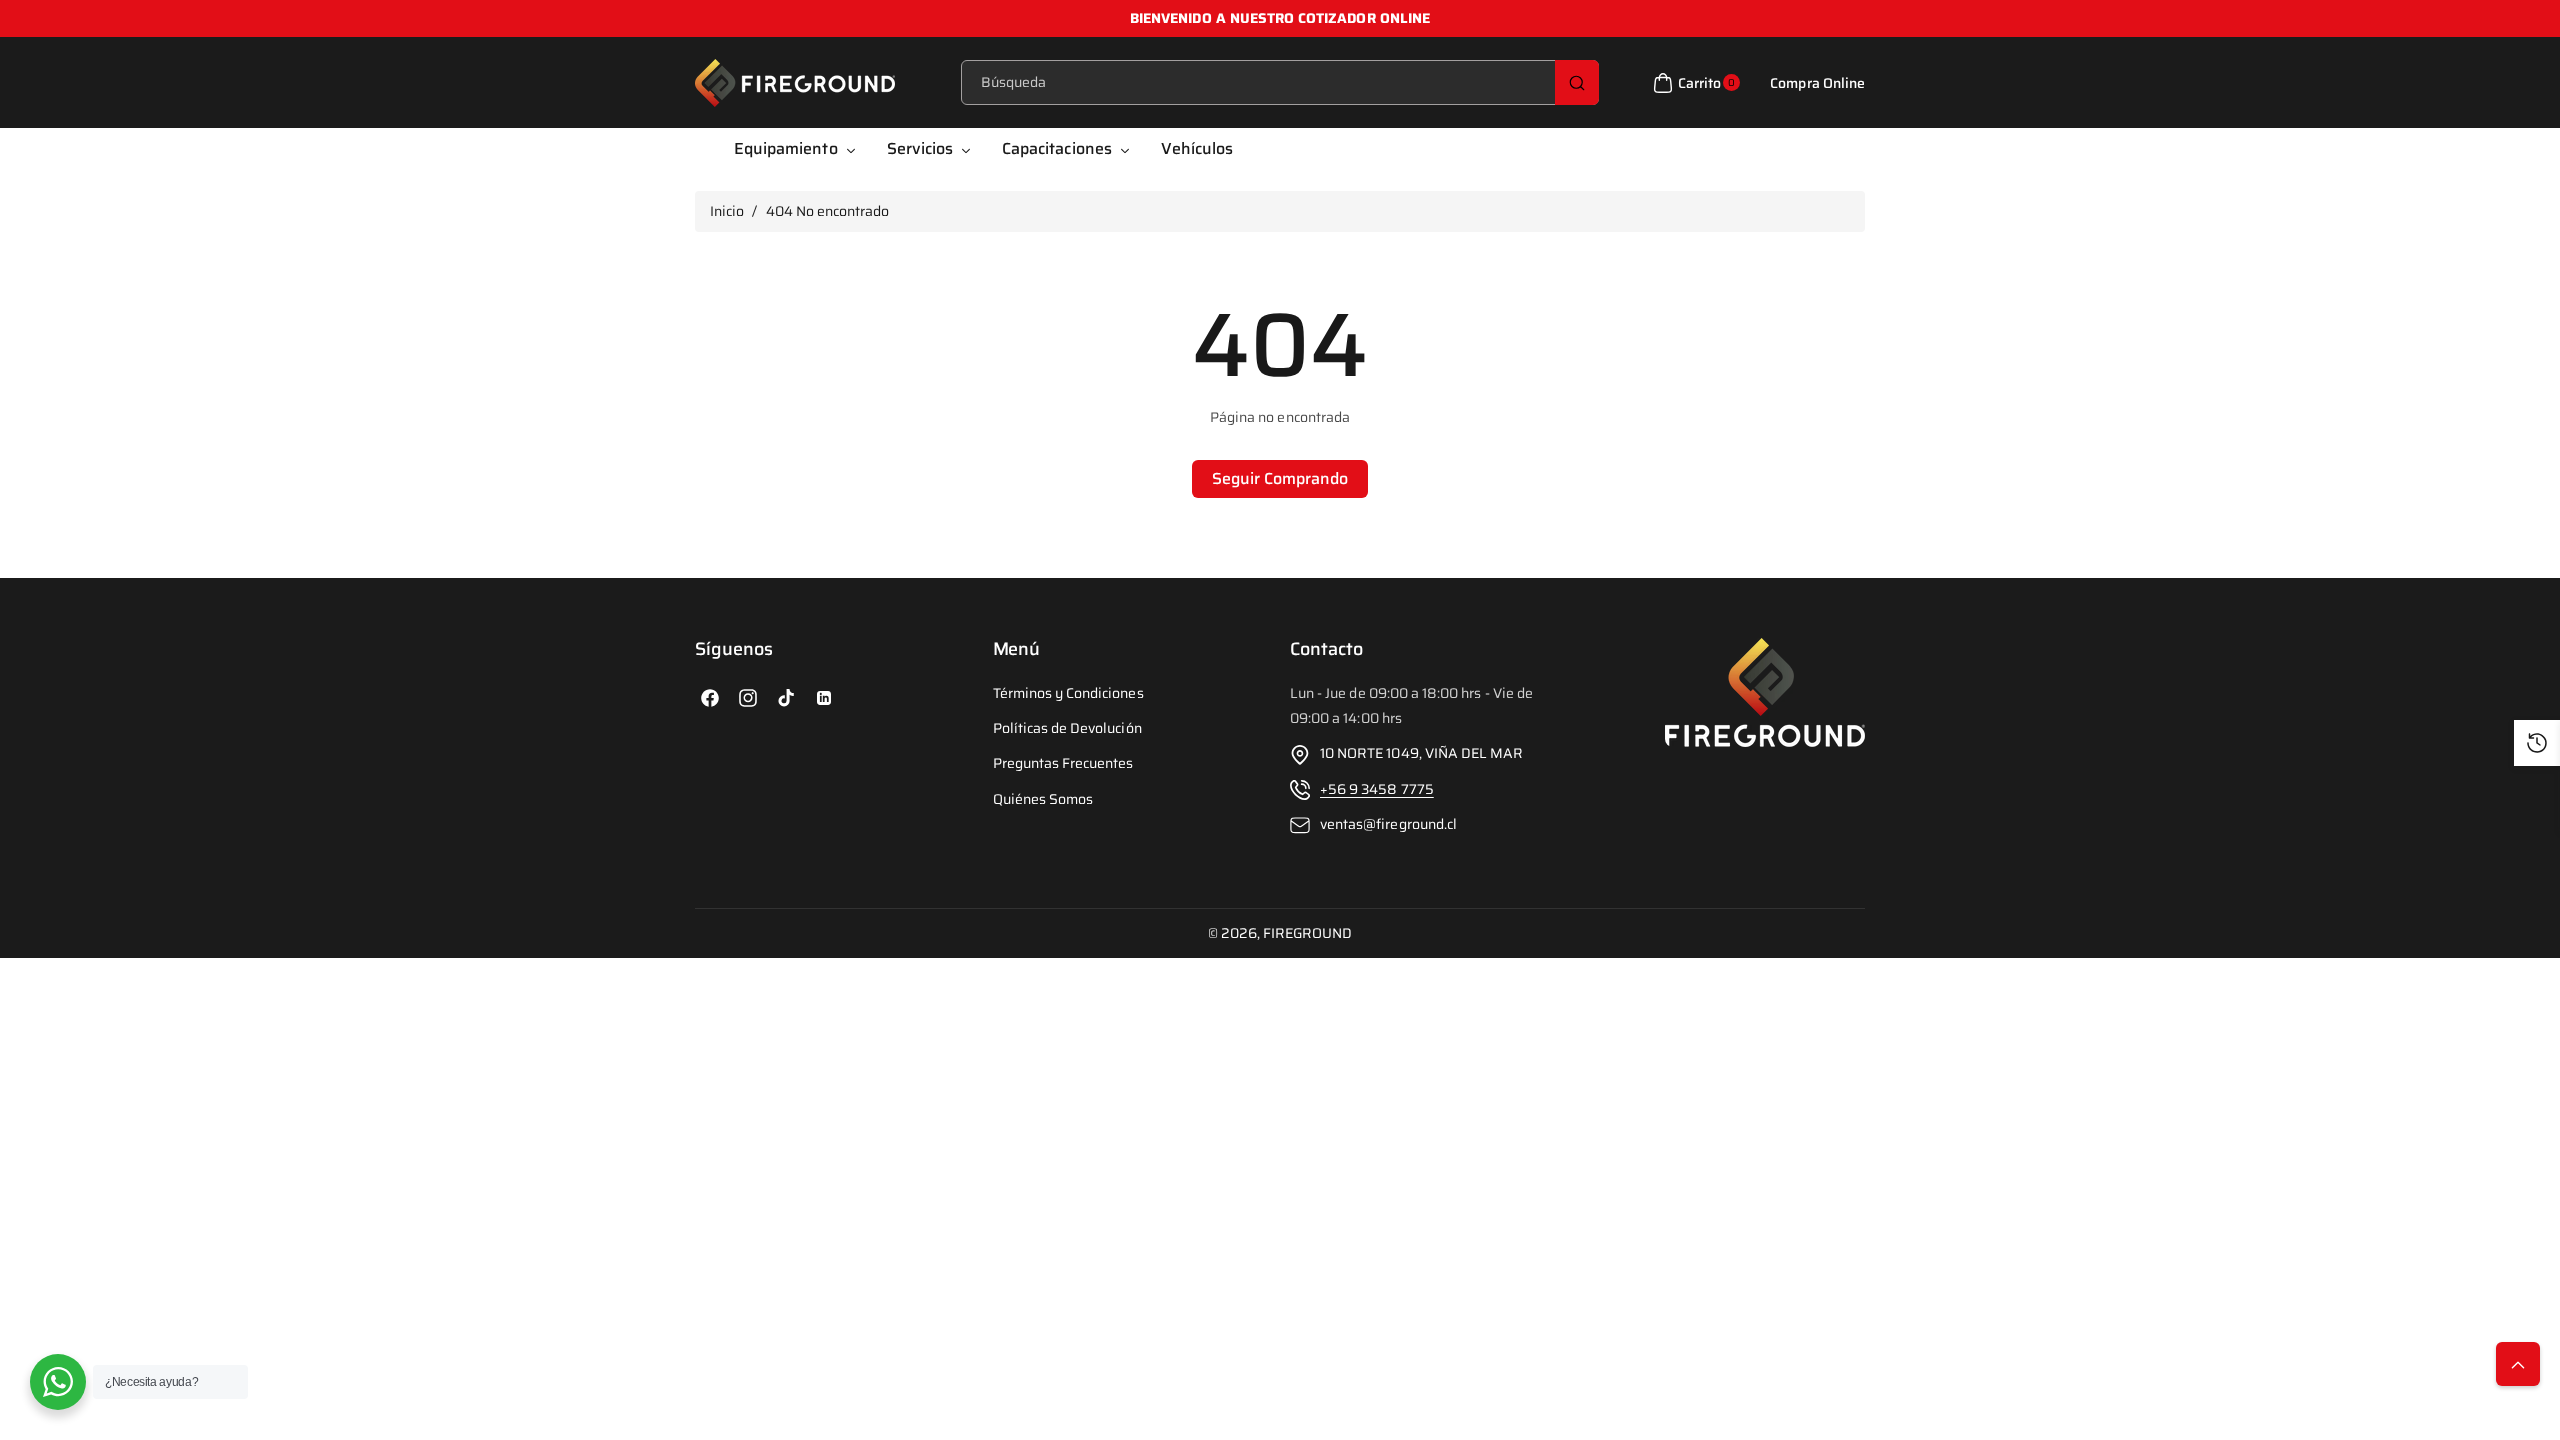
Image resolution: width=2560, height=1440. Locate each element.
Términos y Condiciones (1068, 694)
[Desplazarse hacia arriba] (2518, 1364)
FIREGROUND (1308, 933)
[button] (1694, 83)
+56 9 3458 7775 (1377, 789)
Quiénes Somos (1043, 799)
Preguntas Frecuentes (1063, 764)
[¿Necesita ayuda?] (58, 1382)
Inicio (727, 211)
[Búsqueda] (1577, 82)
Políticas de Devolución (1067, 729)
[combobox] (1280, 82)
